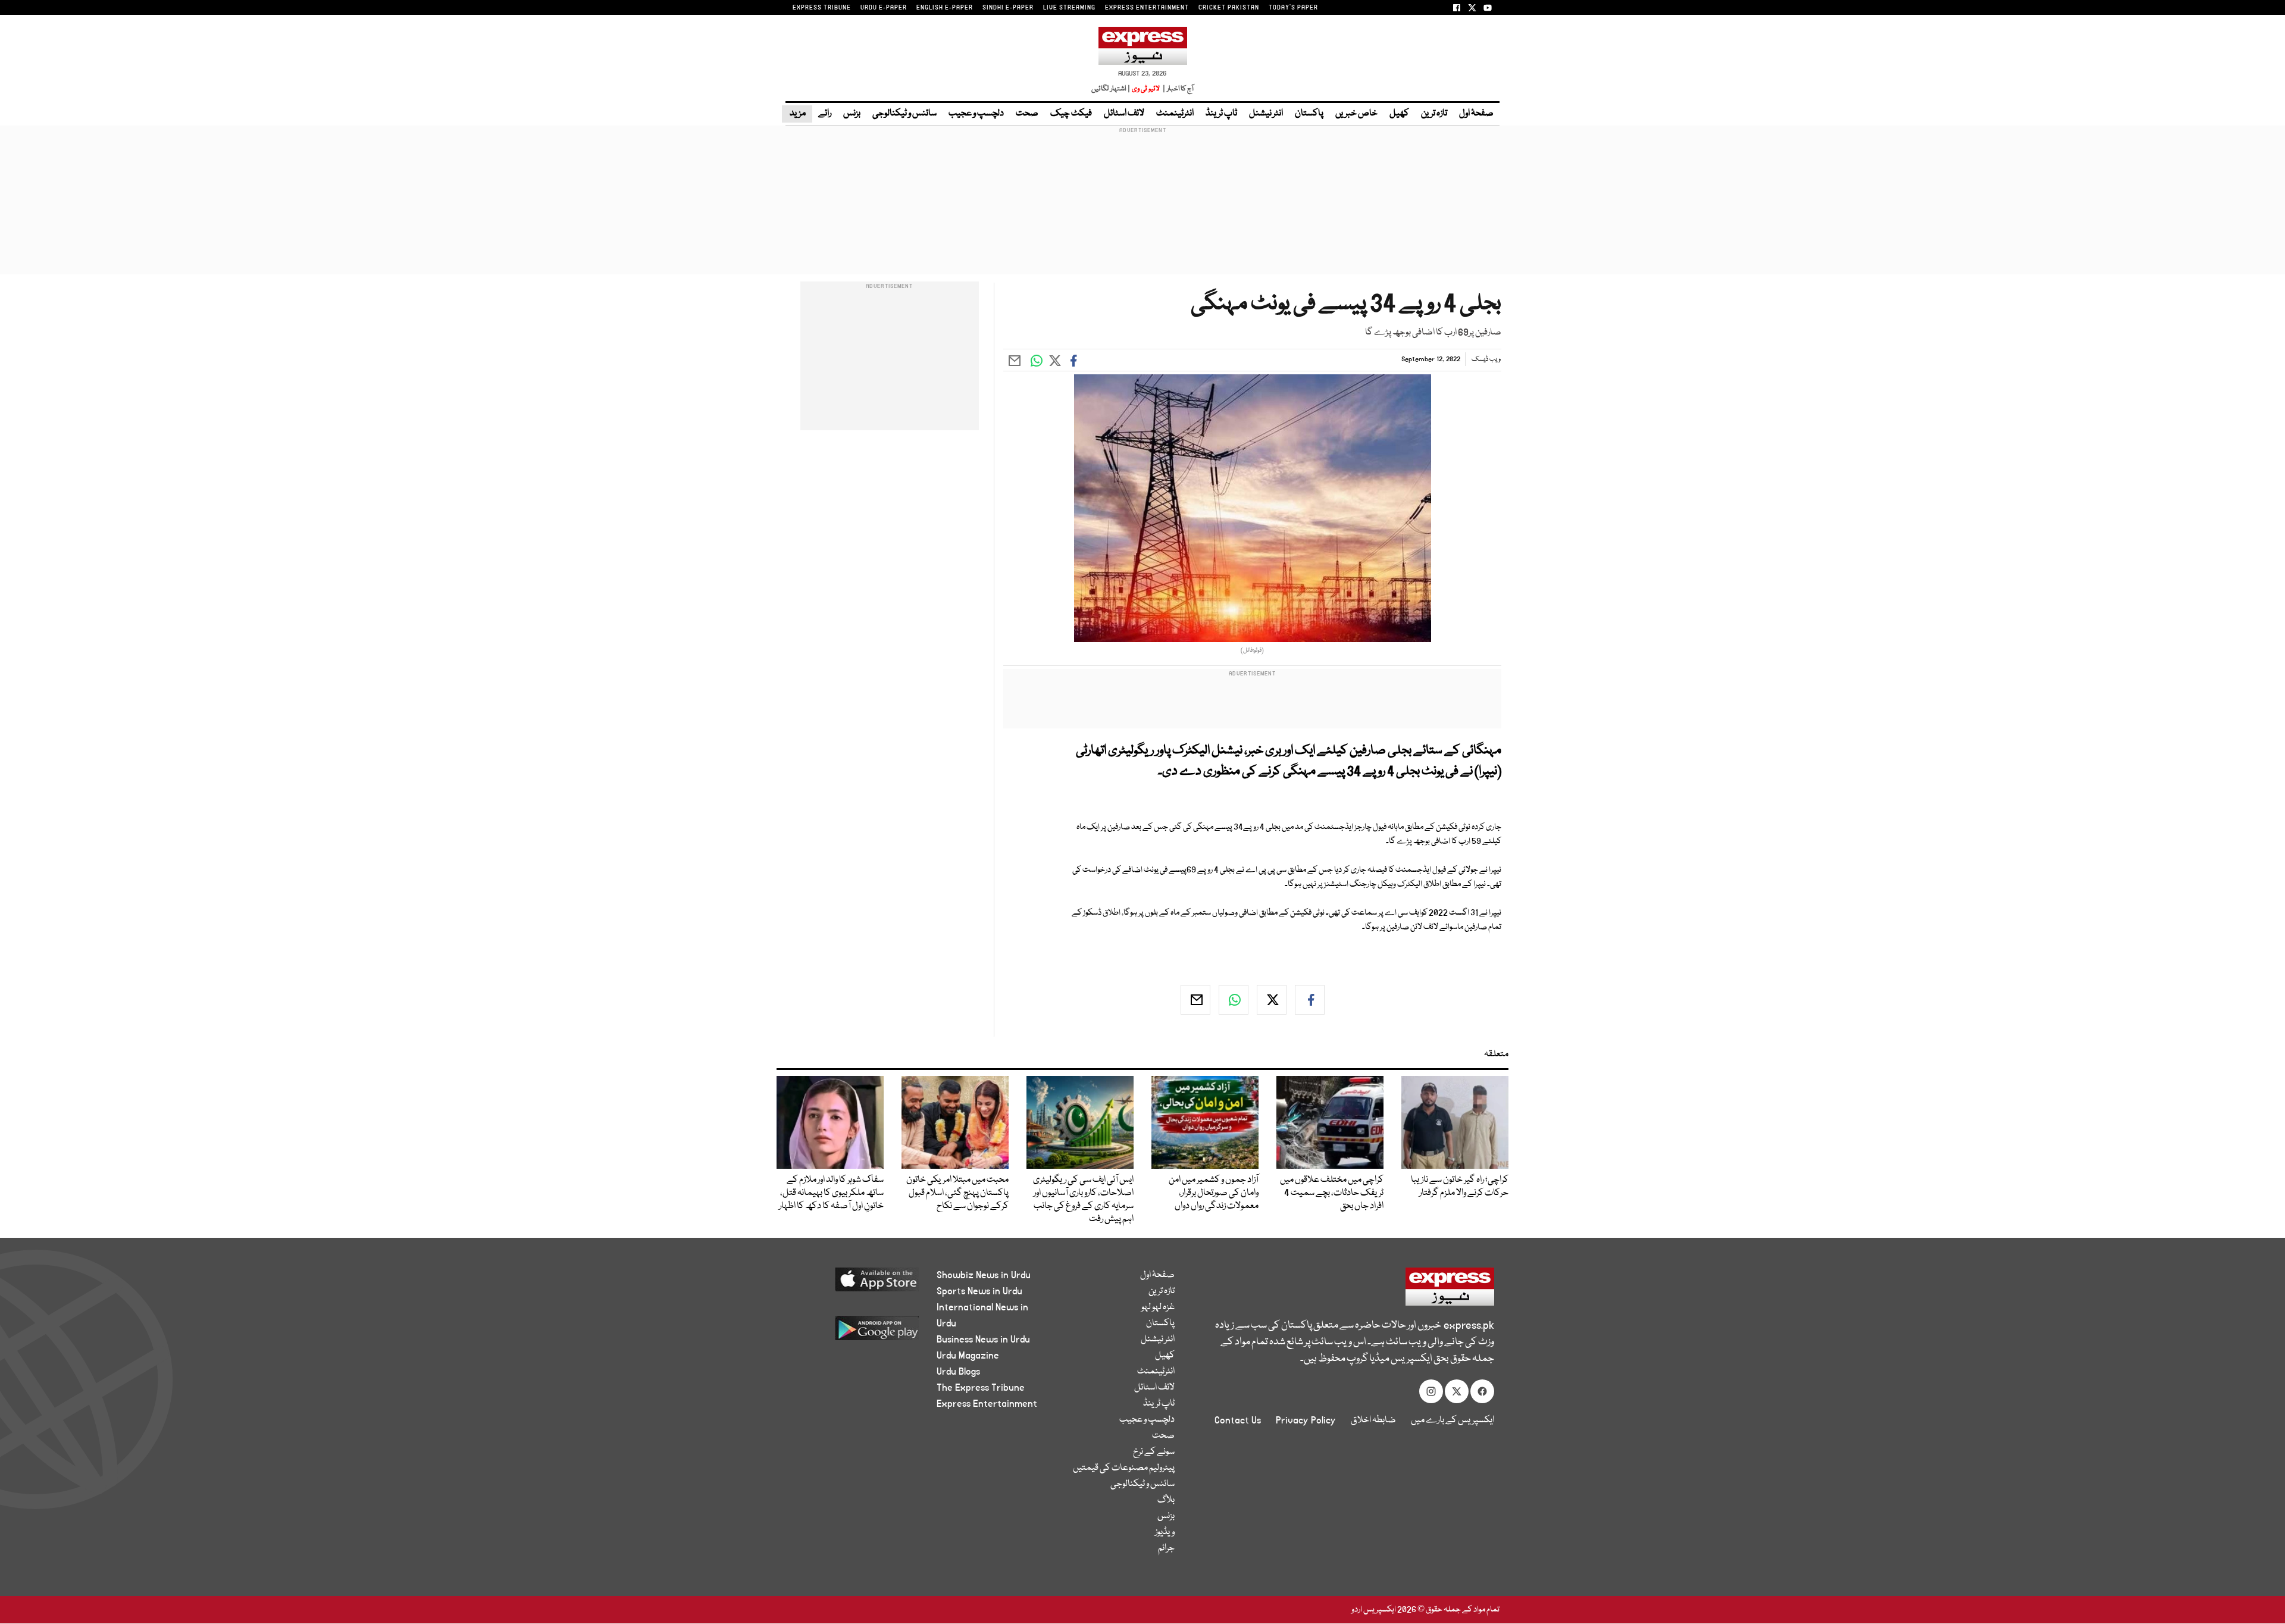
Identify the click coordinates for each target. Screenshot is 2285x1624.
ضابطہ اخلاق (1373, 1420)
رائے (825, 114)
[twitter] (1272, 1000)
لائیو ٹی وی (1146, 89)
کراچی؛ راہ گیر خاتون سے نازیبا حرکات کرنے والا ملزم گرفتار (1460, 1187)
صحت (1027, 114)
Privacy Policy (1306, 1420)
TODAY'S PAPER (1293, 8)
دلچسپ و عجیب (976, 114)
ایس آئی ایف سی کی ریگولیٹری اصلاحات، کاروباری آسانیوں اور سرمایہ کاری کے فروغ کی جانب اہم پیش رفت (1083, 1200)
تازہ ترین (1434, 114)
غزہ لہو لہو (1158, 1307)
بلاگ (1166, 1500)
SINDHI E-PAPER (1008, 8)
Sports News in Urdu (979, 1291)
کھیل (1399, 114)
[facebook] (1310, 1000)
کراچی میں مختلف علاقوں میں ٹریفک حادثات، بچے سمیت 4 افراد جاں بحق (1332, 1193)
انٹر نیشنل (1266, 114)
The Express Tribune (981, 1388)
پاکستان (1309, 114)
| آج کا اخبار (1177, 89)
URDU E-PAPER (884, 8)
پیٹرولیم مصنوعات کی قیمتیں (1124, 1468)
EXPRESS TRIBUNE (822, 8)
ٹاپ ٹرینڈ (1221, 114)
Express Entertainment (987, 1404)
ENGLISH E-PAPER (945, 8)
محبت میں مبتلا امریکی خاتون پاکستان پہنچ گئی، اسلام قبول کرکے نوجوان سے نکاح (957, 1193)
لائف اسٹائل (1124, 114)
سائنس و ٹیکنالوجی (904, 114)
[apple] (855, 1284)
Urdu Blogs (958, 1372)
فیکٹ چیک (1071, 114)
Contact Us (1238, 1420)
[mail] (1195, 1000)
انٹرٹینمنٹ (1175, 114)
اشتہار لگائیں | (1111, 89)
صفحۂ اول (1476, 114)
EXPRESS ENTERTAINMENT (1147, 8)
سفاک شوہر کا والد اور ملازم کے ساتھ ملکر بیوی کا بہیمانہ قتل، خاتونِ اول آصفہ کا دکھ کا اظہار (831, 1193)
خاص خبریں (1356, 114)
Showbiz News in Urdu (984, 1275)
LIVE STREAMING (1069, 8)
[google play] (855, 1333)
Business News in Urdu (983, 1340)
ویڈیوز (1165, 1532)
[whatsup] (1234, 1000)
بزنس (852, 114)
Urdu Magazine (968, 1356)
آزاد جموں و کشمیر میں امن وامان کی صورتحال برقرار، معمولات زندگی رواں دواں (1214, 1193)
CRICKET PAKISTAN (1229, 8)
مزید (797, 114)
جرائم (1166, 1548)
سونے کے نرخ (1154, 1452)
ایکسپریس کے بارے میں (1453, 1420)
